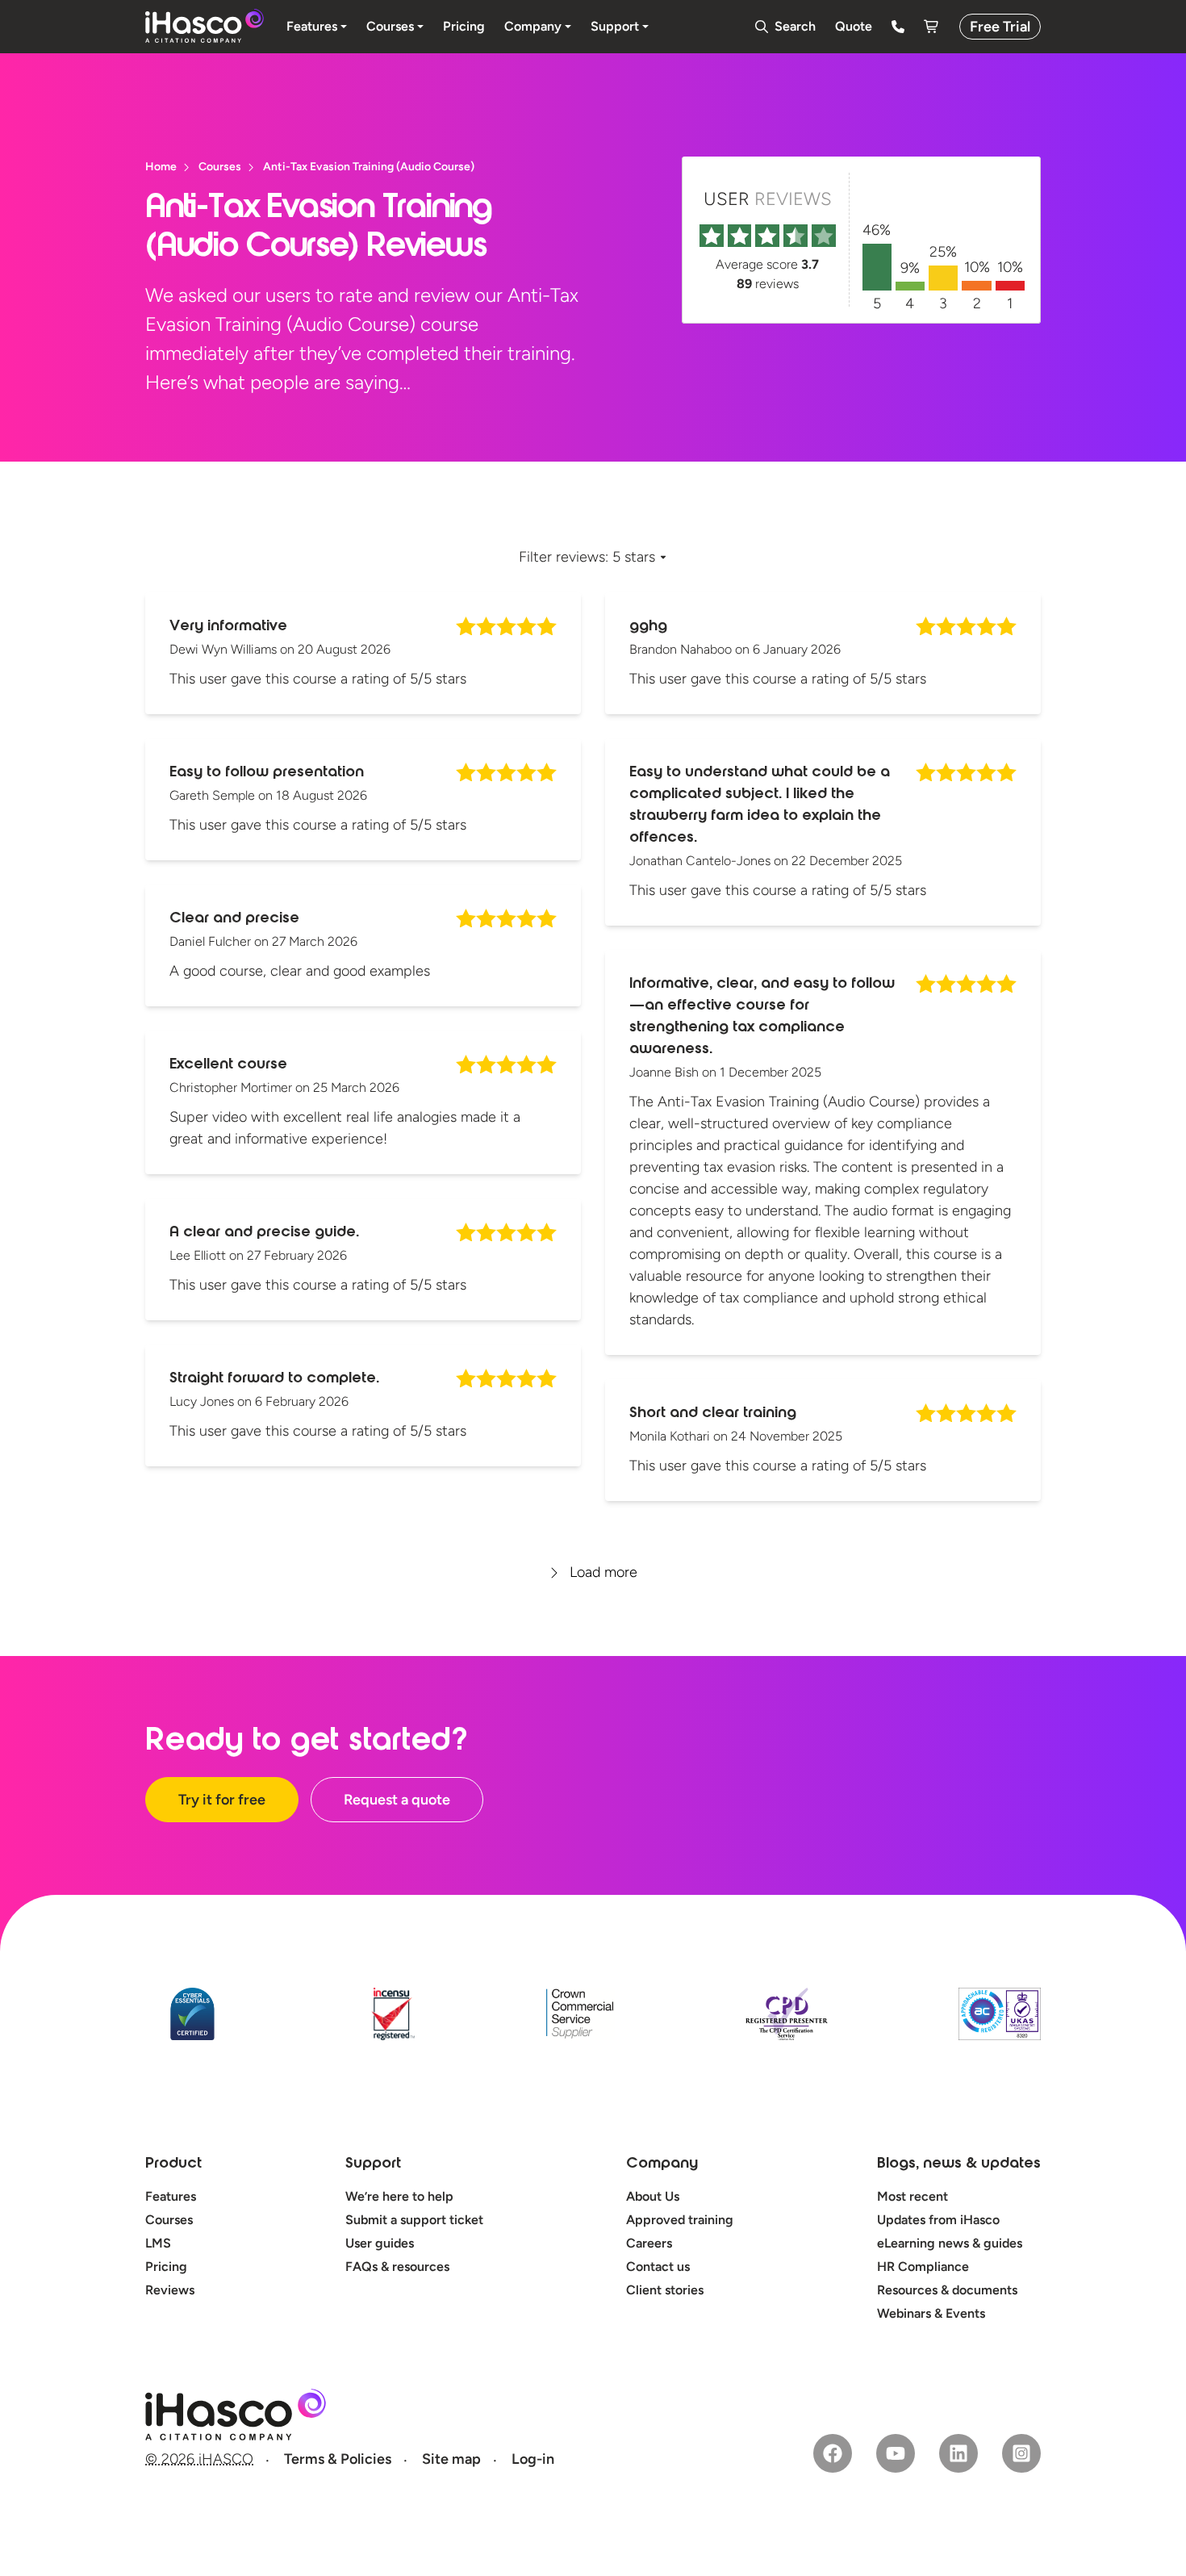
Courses (169, 2220)
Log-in (533, 2459)
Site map (451, 2459)
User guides (380, 2243)
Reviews (170, 2290)
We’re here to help (399, 2196)
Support (373, 2164)
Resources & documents (947, 2290)
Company (662, 2164)
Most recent (912, 2196)
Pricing (166, 2267)
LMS (158, 2243)
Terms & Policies (338, 2459)
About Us (653, 2196)
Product (173, 2164)
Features (171, 2196)
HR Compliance (923, 2267)
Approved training (680, 2220)
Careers (649, 2243)
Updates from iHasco (938, 2220)
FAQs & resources (397, 2267)
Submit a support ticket (414, 2220)
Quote (854, 26)
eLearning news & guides (950, 2243)
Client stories (665, 2290)
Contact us (658, 2267)
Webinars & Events (931, 2313)
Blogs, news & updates (959, 2164)
